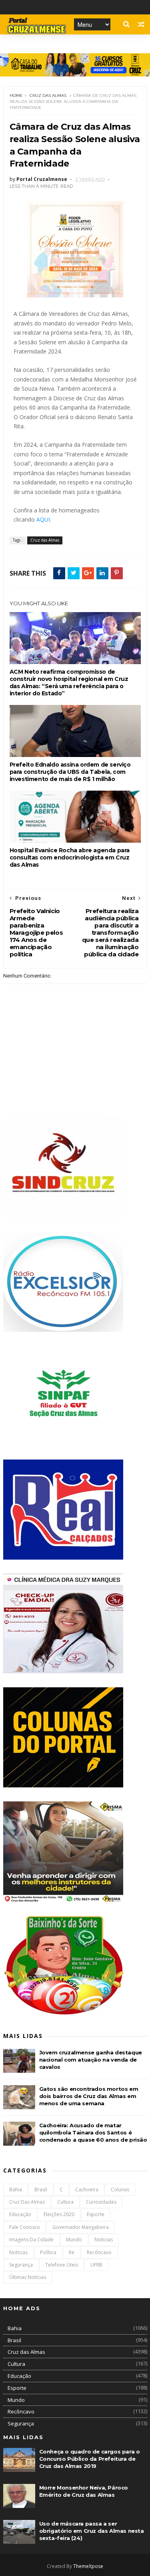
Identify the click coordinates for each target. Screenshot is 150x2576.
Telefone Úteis (62, 2265)
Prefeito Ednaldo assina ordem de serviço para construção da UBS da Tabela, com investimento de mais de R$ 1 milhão (70, 772)
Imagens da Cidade (31, 2240)
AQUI (43, 519)
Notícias (18, 2252)
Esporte (96, 2214)
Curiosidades (101, 2202)
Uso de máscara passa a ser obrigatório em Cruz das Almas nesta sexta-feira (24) (92, 2531)
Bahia (16, 2189)
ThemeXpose (88, 2566)
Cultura (65, 2202)
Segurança (21, 2265)
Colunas (120, 2189)
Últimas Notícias (28, 2277)
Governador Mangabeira (81, 2227)
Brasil (41, 2189)
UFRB (96, 2265)
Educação (20, 2214)
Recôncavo (99, 2252)
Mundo (74, 2240)
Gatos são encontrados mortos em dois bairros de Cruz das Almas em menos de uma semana (89, 2096)
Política (48, 2252)
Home (16, 95)
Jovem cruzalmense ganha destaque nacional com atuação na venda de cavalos (91, 2060)
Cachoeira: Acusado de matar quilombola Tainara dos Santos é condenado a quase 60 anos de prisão (93, 2132)
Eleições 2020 (59, 2214)
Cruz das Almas (48, 95)
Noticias (104, 2240)
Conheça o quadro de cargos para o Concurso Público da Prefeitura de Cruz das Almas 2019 (90, 2459)
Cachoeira (87, 2189)
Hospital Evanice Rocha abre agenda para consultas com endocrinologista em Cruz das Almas (70, 857)
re (72, 2252)
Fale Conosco (25, 2227)
